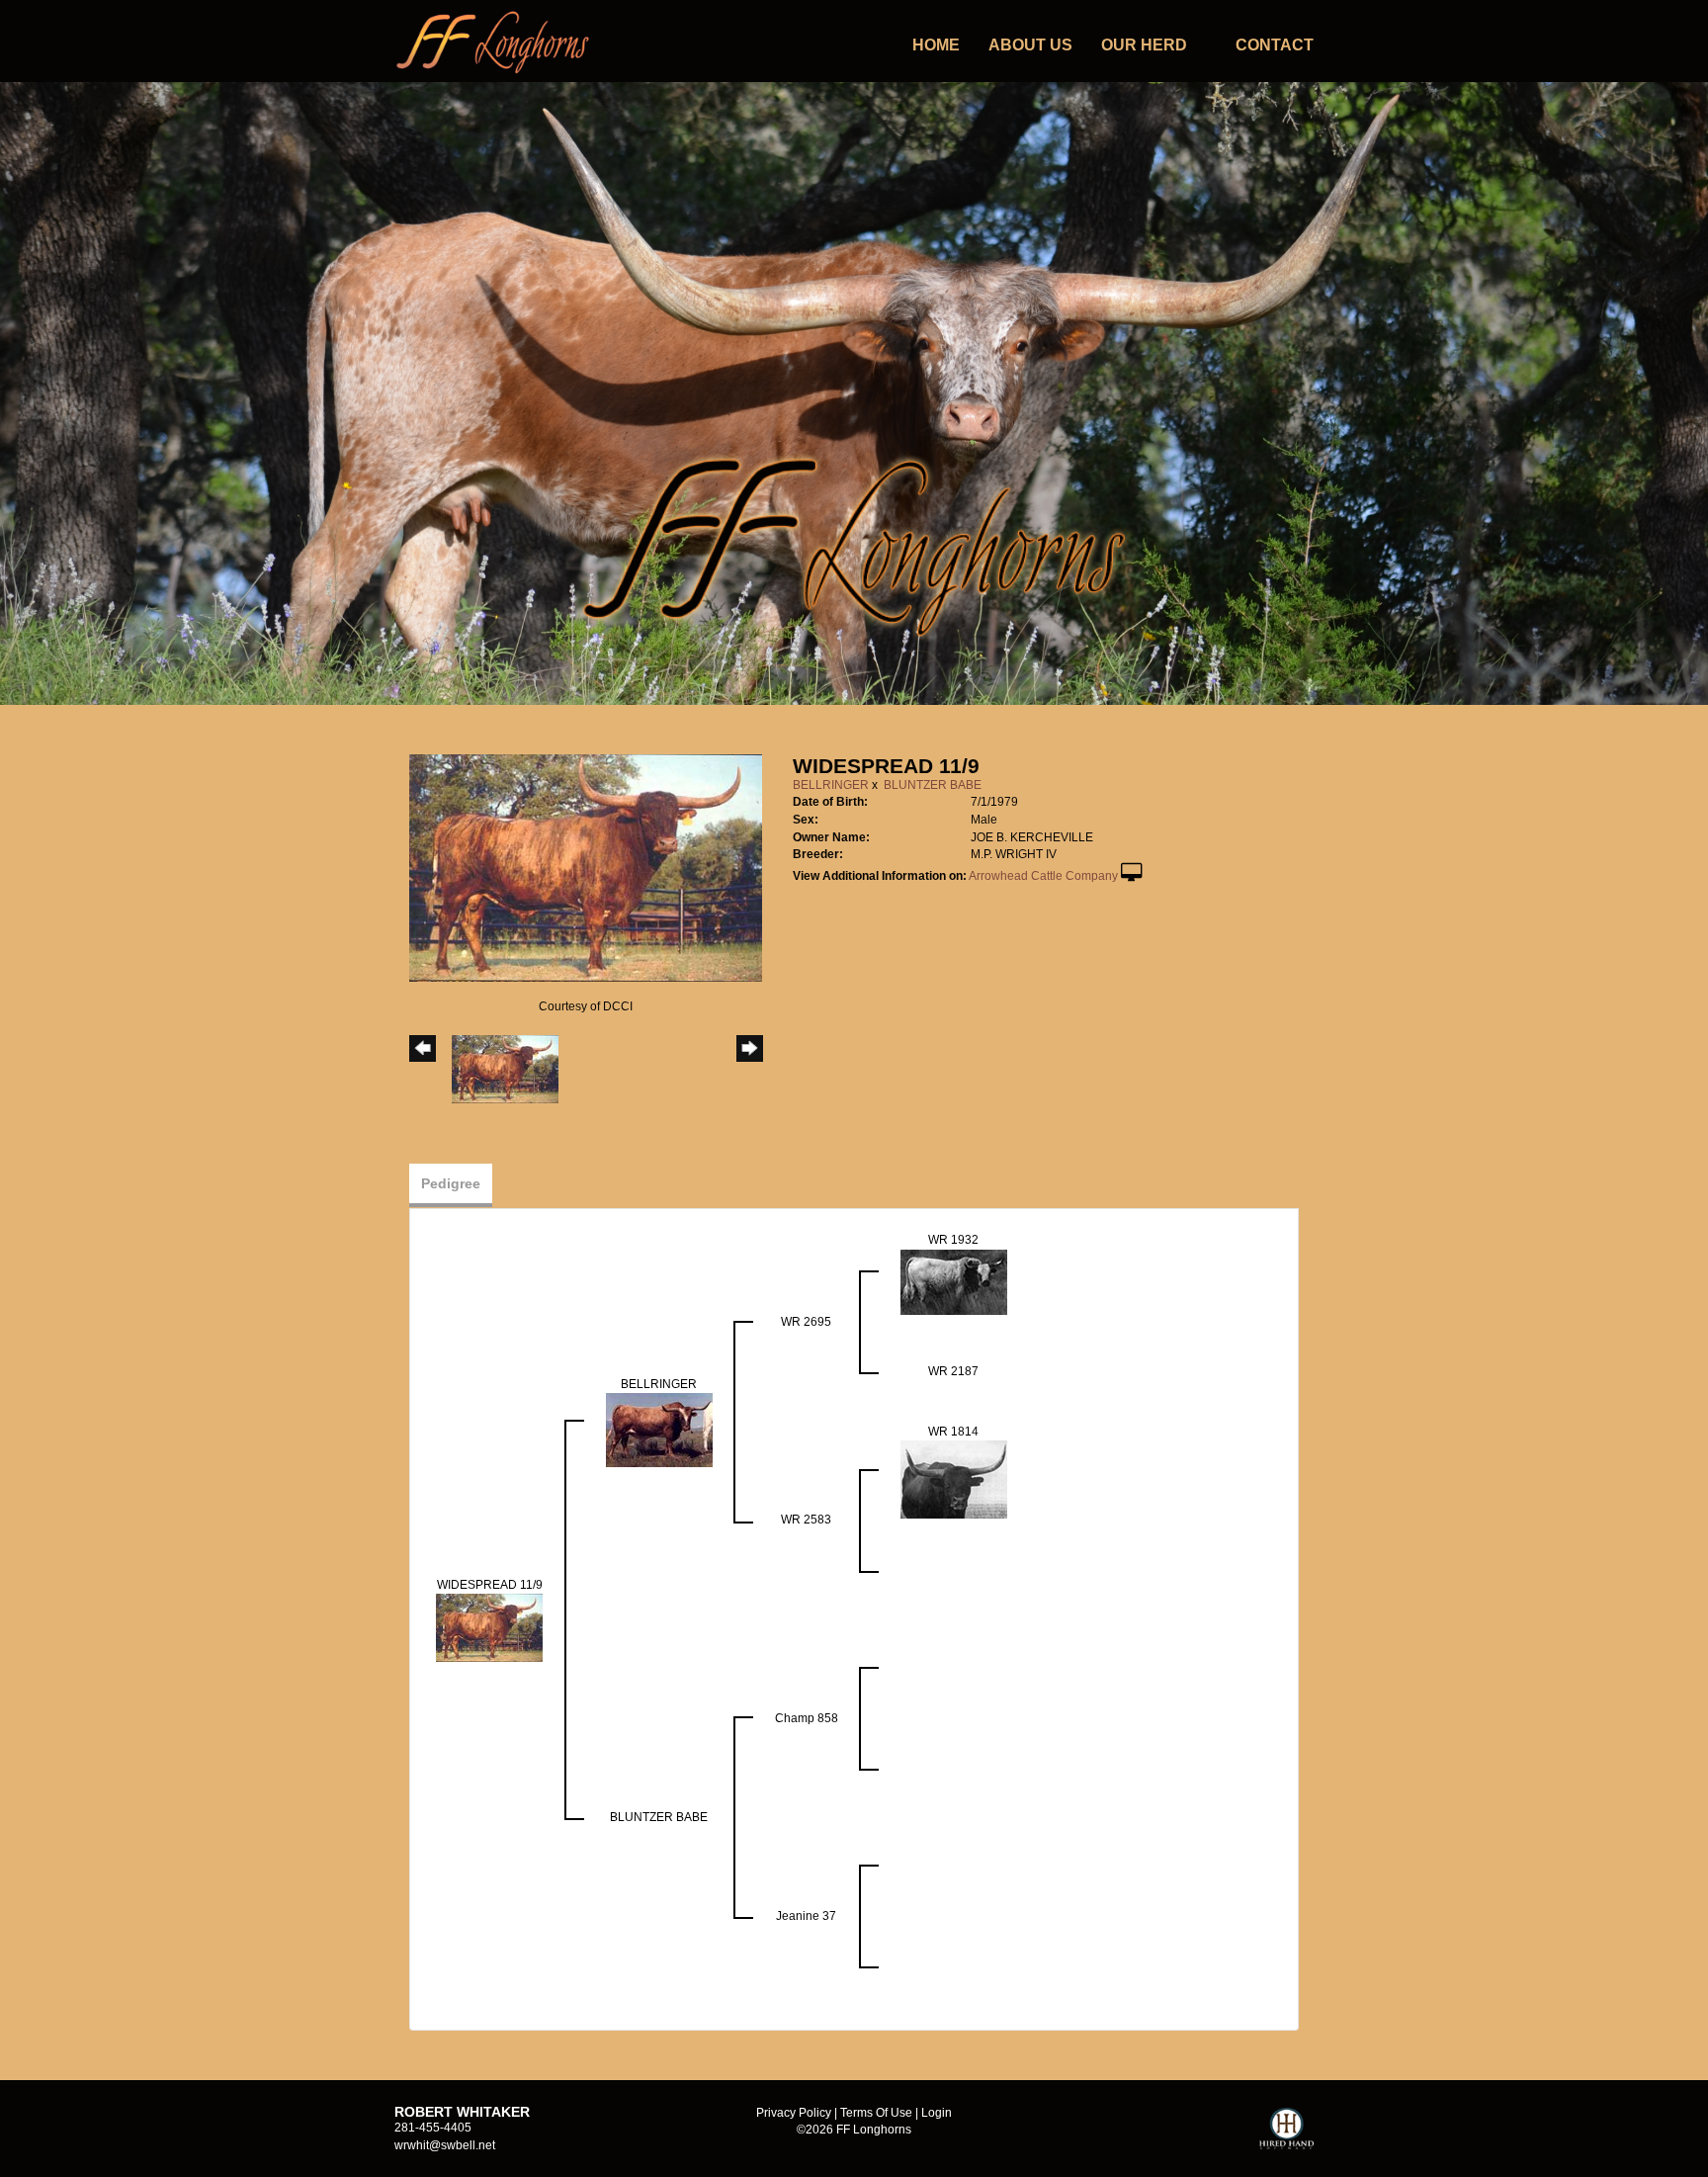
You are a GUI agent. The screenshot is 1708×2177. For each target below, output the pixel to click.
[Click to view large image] (586, 867)
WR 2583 (806, 1520)
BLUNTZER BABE (933, 785)
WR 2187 (953, 1371)
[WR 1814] (954, 1479)
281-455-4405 (433, 2128)
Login (937, 2113)
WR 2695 (806, 1322)
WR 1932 (953, 1240)
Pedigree (451, 1183)
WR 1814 (953, 1432)
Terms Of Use (876, 2113)
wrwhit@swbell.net (445, 2145)
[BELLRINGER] (659, 1430)
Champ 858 (807, 1718)
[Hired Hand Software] (1286, 2137)
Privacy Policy (794, 2113)
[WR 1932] (954, 1281)
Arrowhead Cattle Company (1043, 876)
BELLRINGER (831, 785)
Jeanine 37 (806, 1916)
